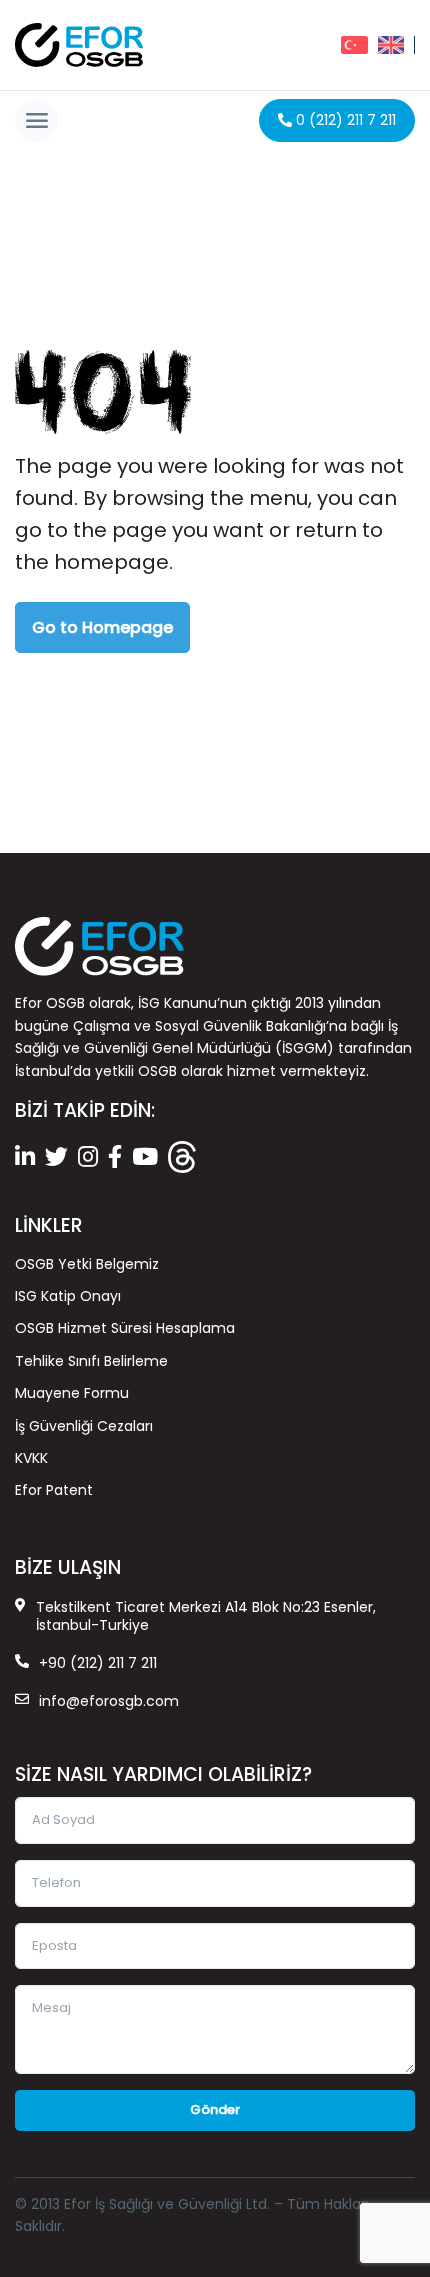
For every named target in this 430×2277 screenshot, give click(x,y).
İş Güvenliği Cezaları (84, 1426)
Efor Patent (54, 1490)
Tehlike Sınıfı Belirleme (91, 1361)
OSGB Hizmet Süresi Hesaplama (125, 1328)
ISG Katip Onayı (68, 1296)
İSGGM (304, 1048)
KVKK (31, 1458)
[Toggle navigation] (36, 120)
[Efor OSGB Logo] (79, 45)
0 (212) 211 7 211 (344, 120)
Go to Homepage (102, 627)
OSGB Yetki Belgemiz (87, 1264)
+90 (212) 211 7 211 (98, 1663)
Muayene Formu (72, 1393)
